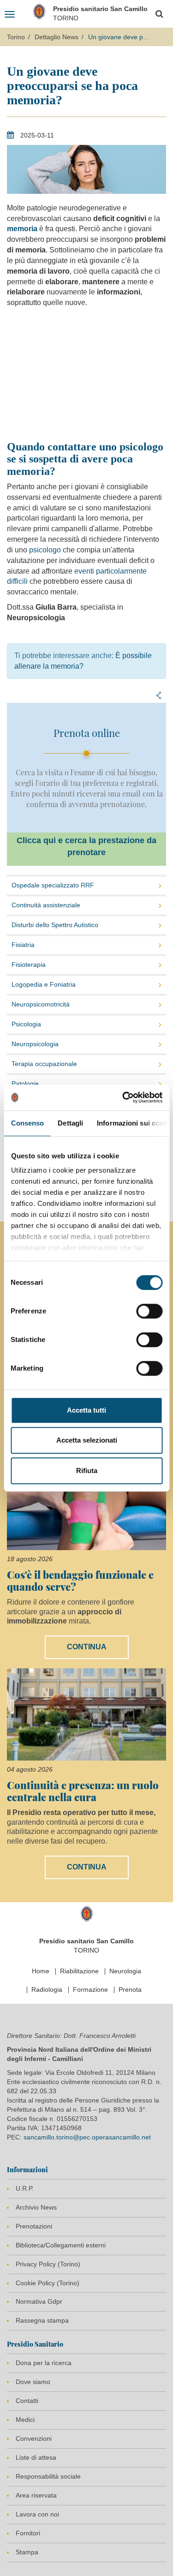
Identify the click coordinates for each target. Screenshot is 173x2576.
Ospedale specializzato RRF (53, 885)
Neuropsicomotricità (41, 1004)
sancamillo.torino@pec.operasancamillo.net (87, 2137)
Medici (25, 2420)
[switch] (149, 1311)
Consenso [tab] (27, 1123)
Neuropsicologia (35, 1044)
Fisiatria (23, 945)
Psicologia (26, 1024)
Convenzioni (34, 2438)
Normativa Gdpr (39, 2301)
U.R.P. (25, 2188)
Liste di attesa (36, 2457)
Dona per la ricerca (44, 2363)
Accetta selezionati (87, 1440)
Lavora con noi (37, 2514)
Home (41, 1971)
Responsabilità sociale (48, 2476)
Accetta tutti (86, 1410)
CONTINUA (87, 1647)
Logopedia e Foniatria (44, 984)
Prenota (130, 1989)
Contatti (27, 2401)
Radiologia (47, 1989)
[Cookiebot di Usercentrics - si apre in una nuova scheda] (123, 1097)
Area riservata (36, 2495)
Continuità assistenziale (46, 905)
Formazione (90, 1989)
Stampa (27, 2552)
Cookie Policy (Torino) (48, 2283)
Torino (16, 37)
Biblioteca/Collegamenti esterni (61, 2245)
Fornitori (28, 2533)
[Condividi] (159, 695)
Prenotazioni (34, 2226)
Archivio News (36, 2207)
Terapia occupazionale (44, 1064)
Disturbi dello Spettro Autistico (55, 925)
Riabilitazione (79, 1971)
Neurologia (125, 1971)
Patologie (25, 1084)
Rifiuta (87, 1471)
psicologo (45, 550)
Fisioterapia (29, 965)
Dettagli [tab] (70, 1123)
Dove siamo (33, 2382)
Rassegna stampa (42, 2320)
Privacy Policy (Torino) (48, 2264)
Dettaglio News (57, 37)
